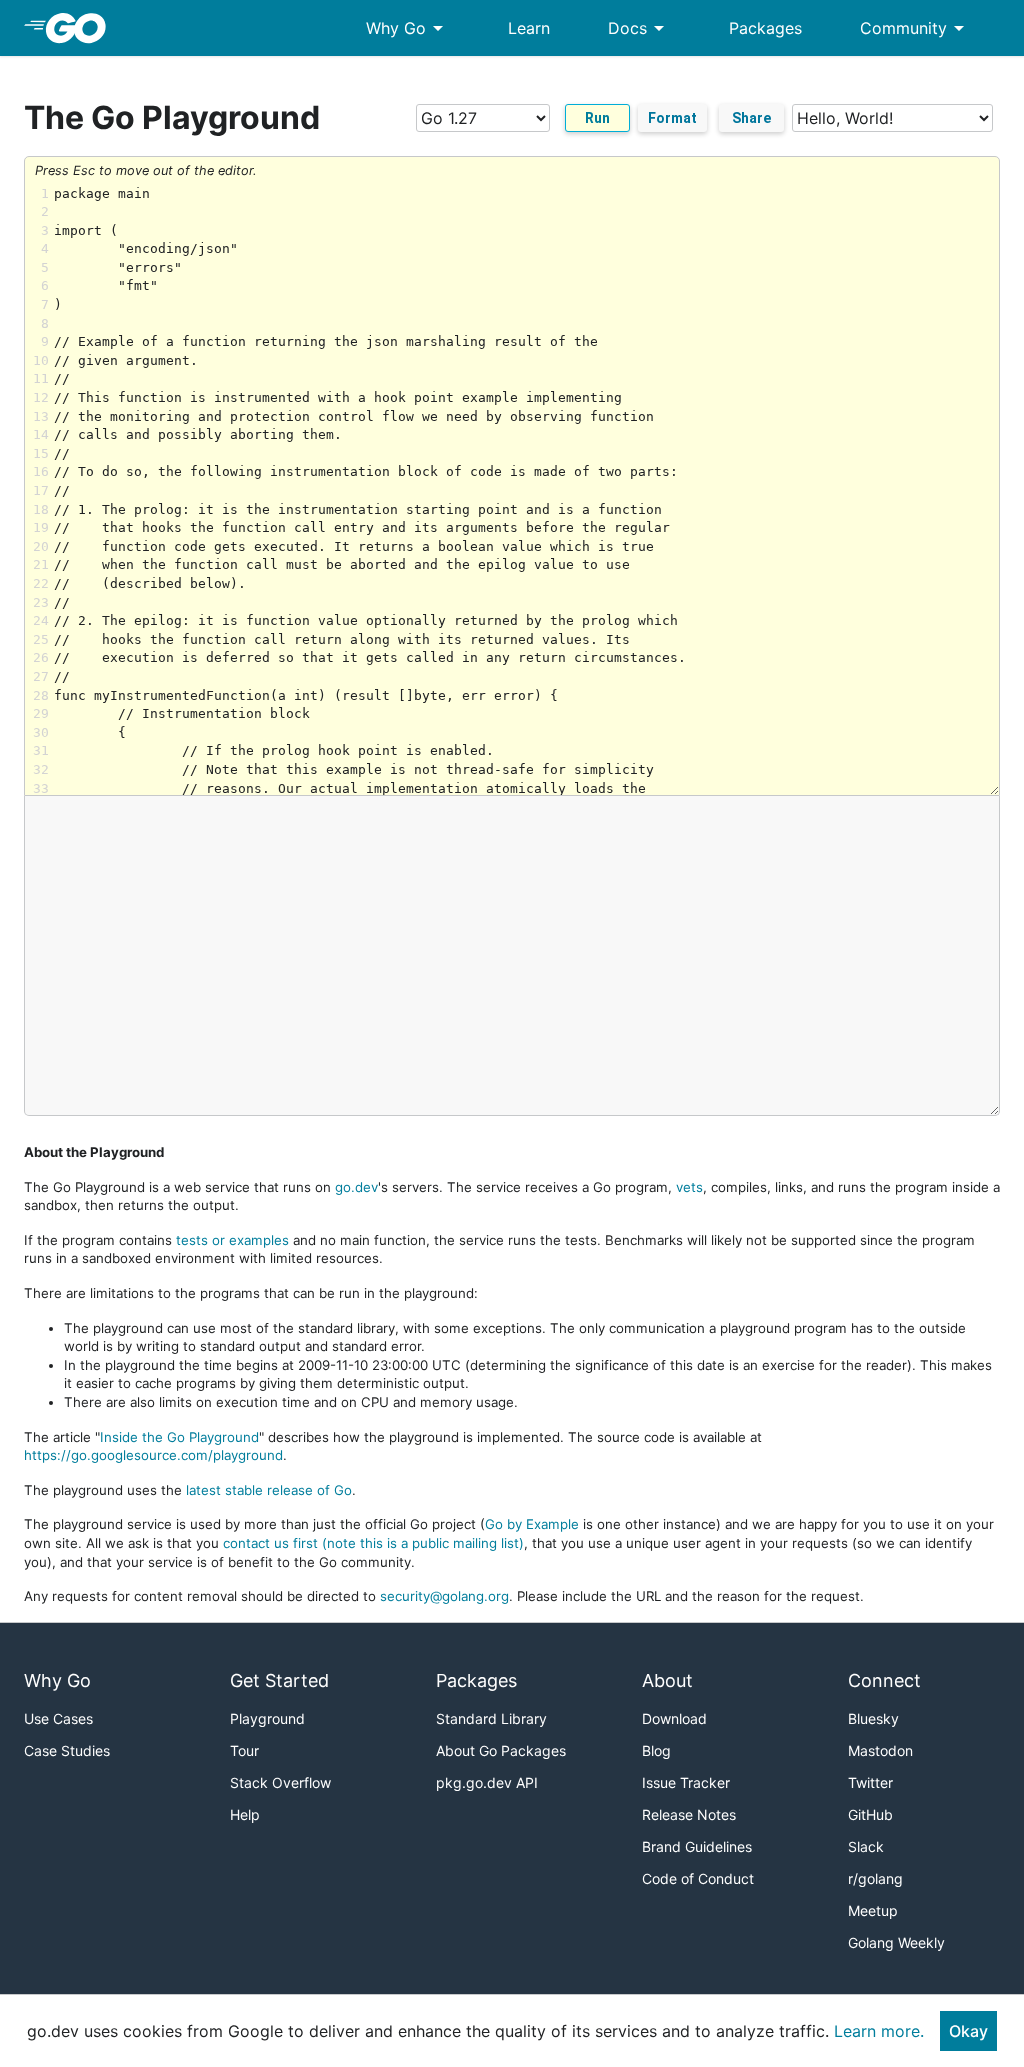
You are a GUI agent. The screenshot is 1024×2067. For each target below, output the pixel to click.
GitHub (870, 1814)
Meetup (873, 1910)
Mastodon (880, 1750)
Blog (656, 1750)
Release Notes (689, 1814)
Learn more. (879, 2031)
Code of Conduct (698, 1878)
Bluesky (873, 1718)
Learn (529, 28)
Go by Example (532, 1524)
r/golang (875, 1878)
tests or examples (232, 1240)
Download (674, 1718)
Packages (765, 28)
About (667, 1680)
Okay (968, 2031)
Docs (639, 28)
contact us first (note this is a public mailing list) (373, 1543)
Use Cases (58, 1718)
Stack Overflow (280, 1782)
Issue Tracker (686, 1782)
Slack (866, 1846)
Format (672, 118)
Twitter (870, 1782)
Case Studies (67, 1750)
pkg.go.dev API (487, 1782)
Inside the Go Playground (179, 1437)
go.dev (356, 1187)
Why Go (408, 28)
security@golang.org (444, 1596)
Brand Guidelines (697, 1846)
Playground (267, 1718)
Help (245, 1814)
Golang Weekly (896, 1942)
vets (689, 1187)
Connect (884, 1680)
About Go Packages (501, 1750)
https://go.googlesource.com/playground (153, 1455)
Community (915, 28)
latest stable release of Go (269, 1490)
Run (597, 118)
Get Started (279, 1680)
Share (751, 118)
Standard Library (491, 1718)
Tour (244, 1750)
